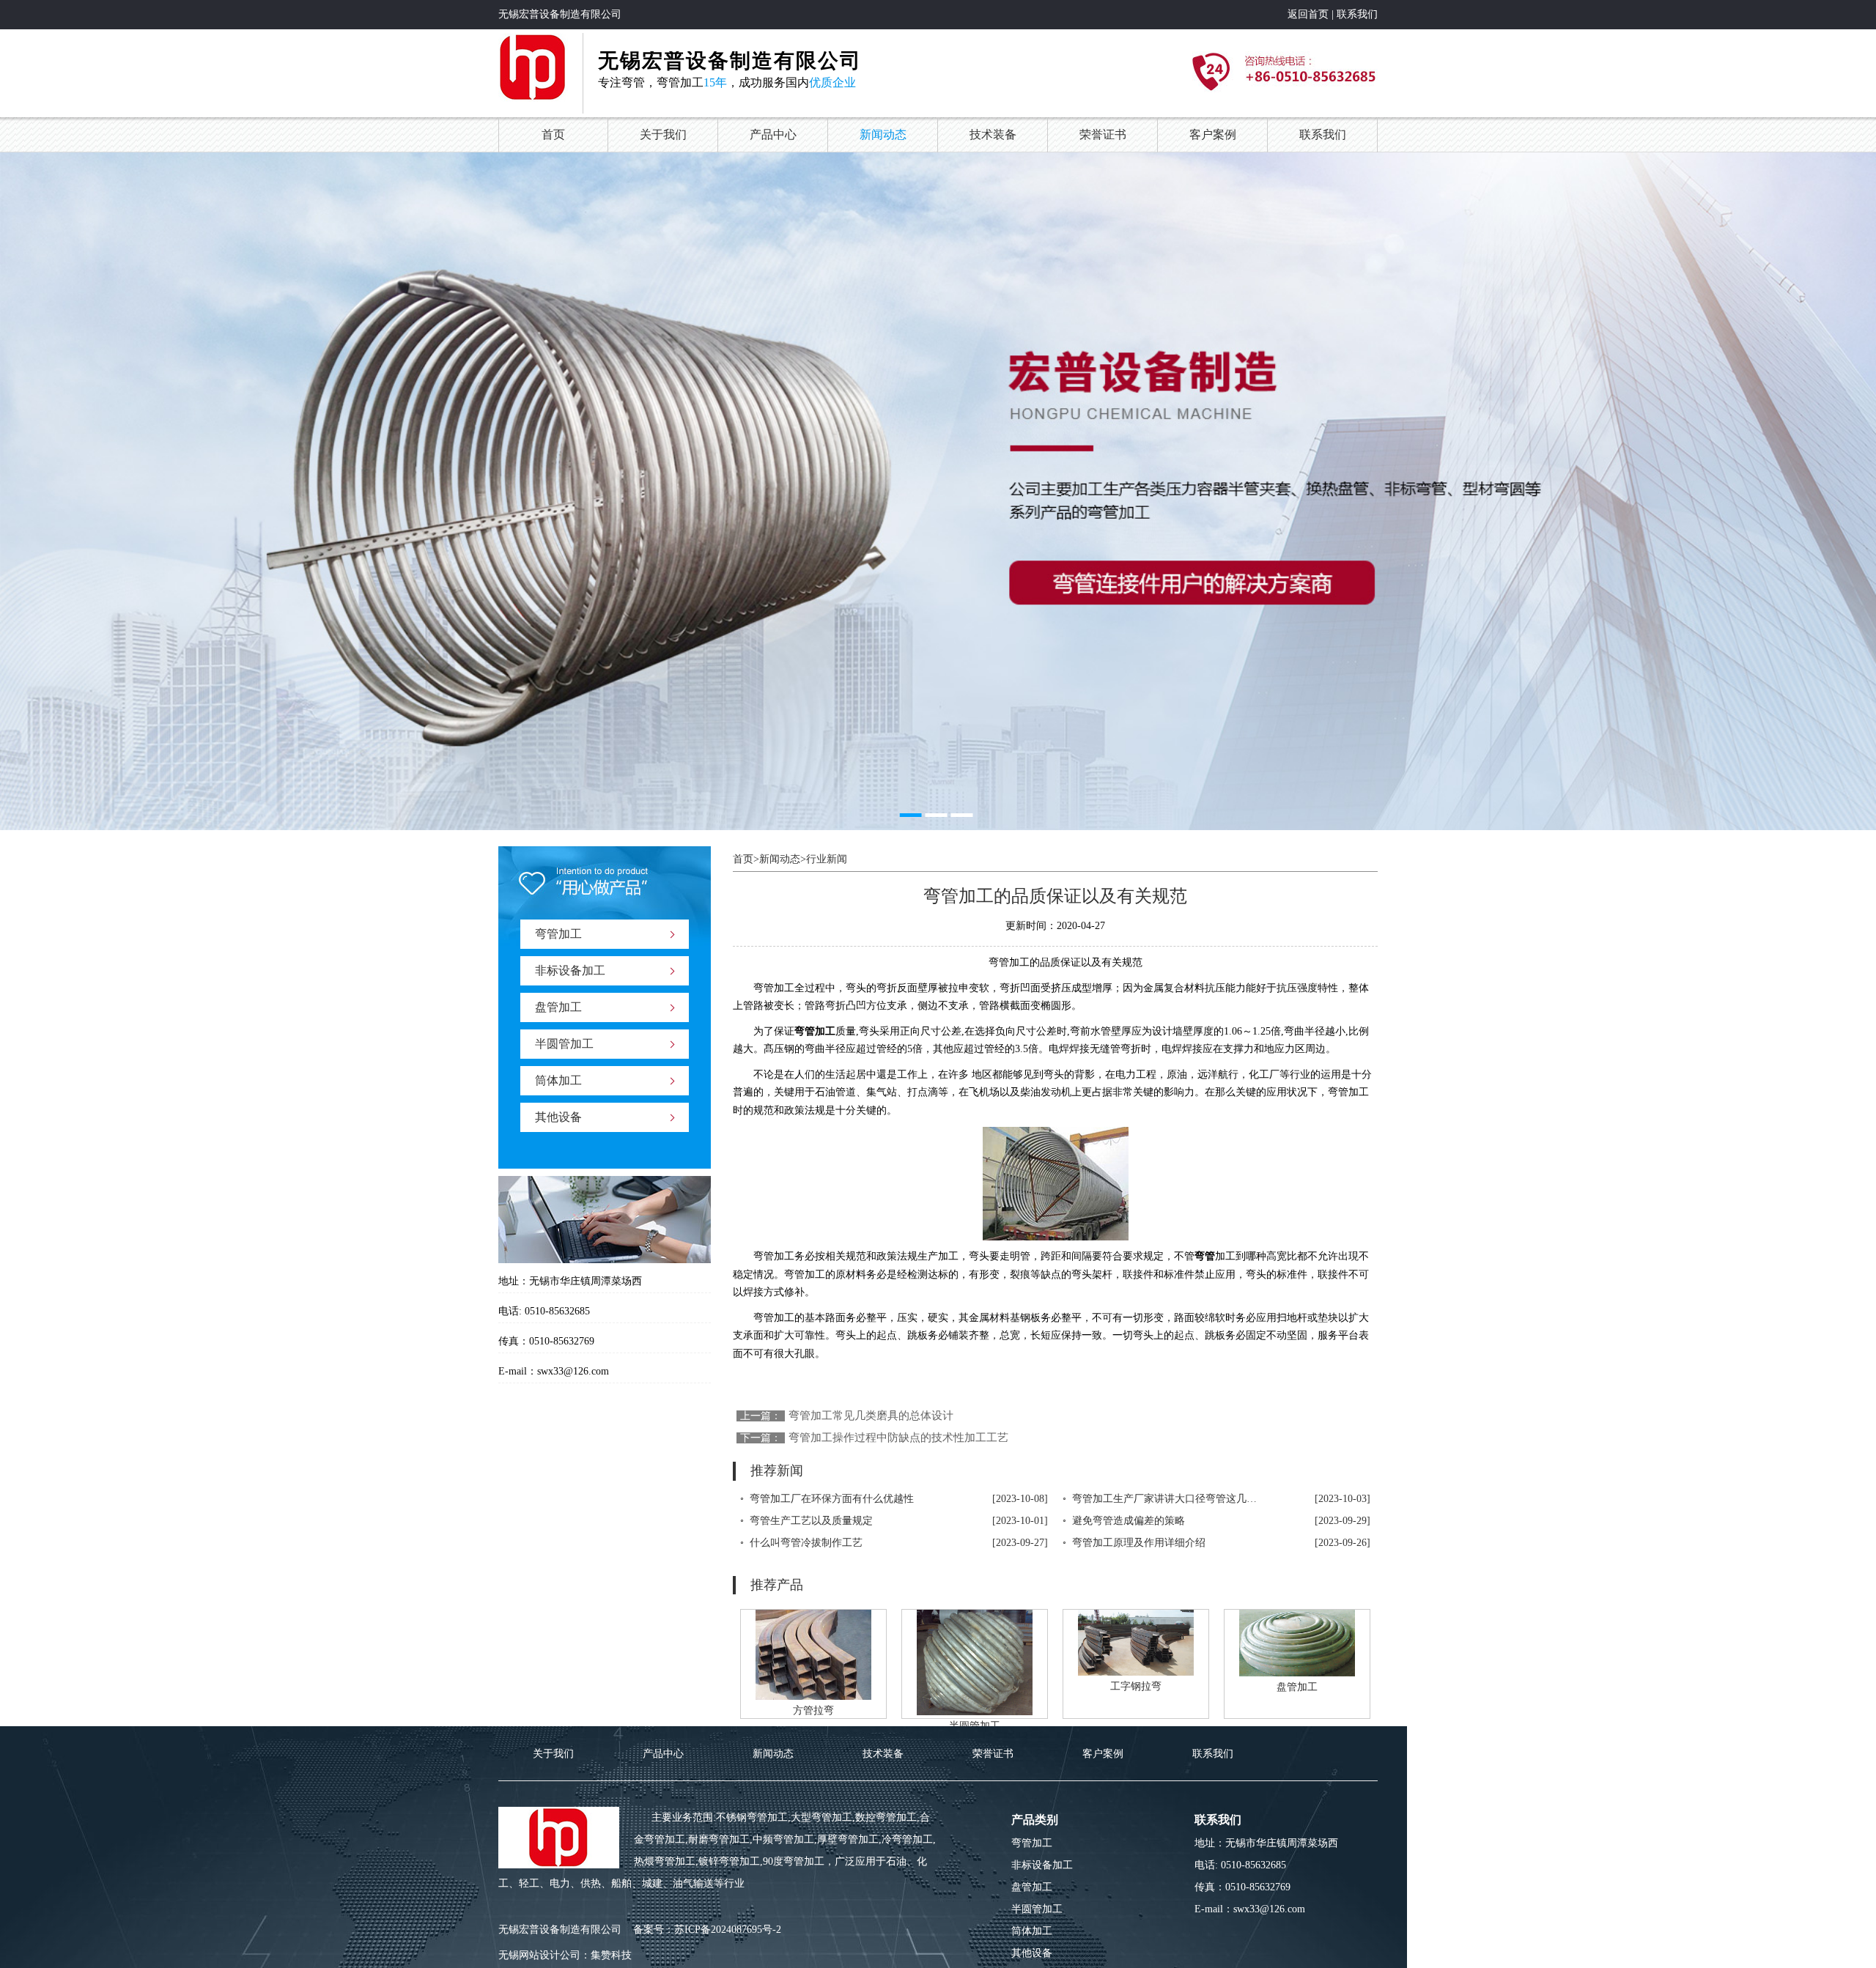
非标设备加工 (570, 970)
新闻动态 (883, 134)
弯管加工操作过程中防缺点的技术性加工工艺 (898, 1438)
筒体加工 (558, 1080)
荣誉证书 (1103, 134)
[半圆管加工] (975, 1664)
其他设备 (558, 1117)
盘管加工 (558, 1007)
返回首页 (1308, 14)
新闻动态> (783, 859)
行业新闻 (827, 859)
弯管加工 (558, 934)
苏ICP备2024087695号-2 (728, 1930)
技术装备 (993, 134)
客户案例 (1213, 134)
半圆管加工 (564, 1044)
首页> (746, 859)
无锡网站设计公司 (539, 1955)
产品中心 (773, 134)
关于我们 (663, 134)
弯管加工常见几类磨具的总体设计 (871, 1416)
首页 (553, 134)
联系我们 (1357, 14)
